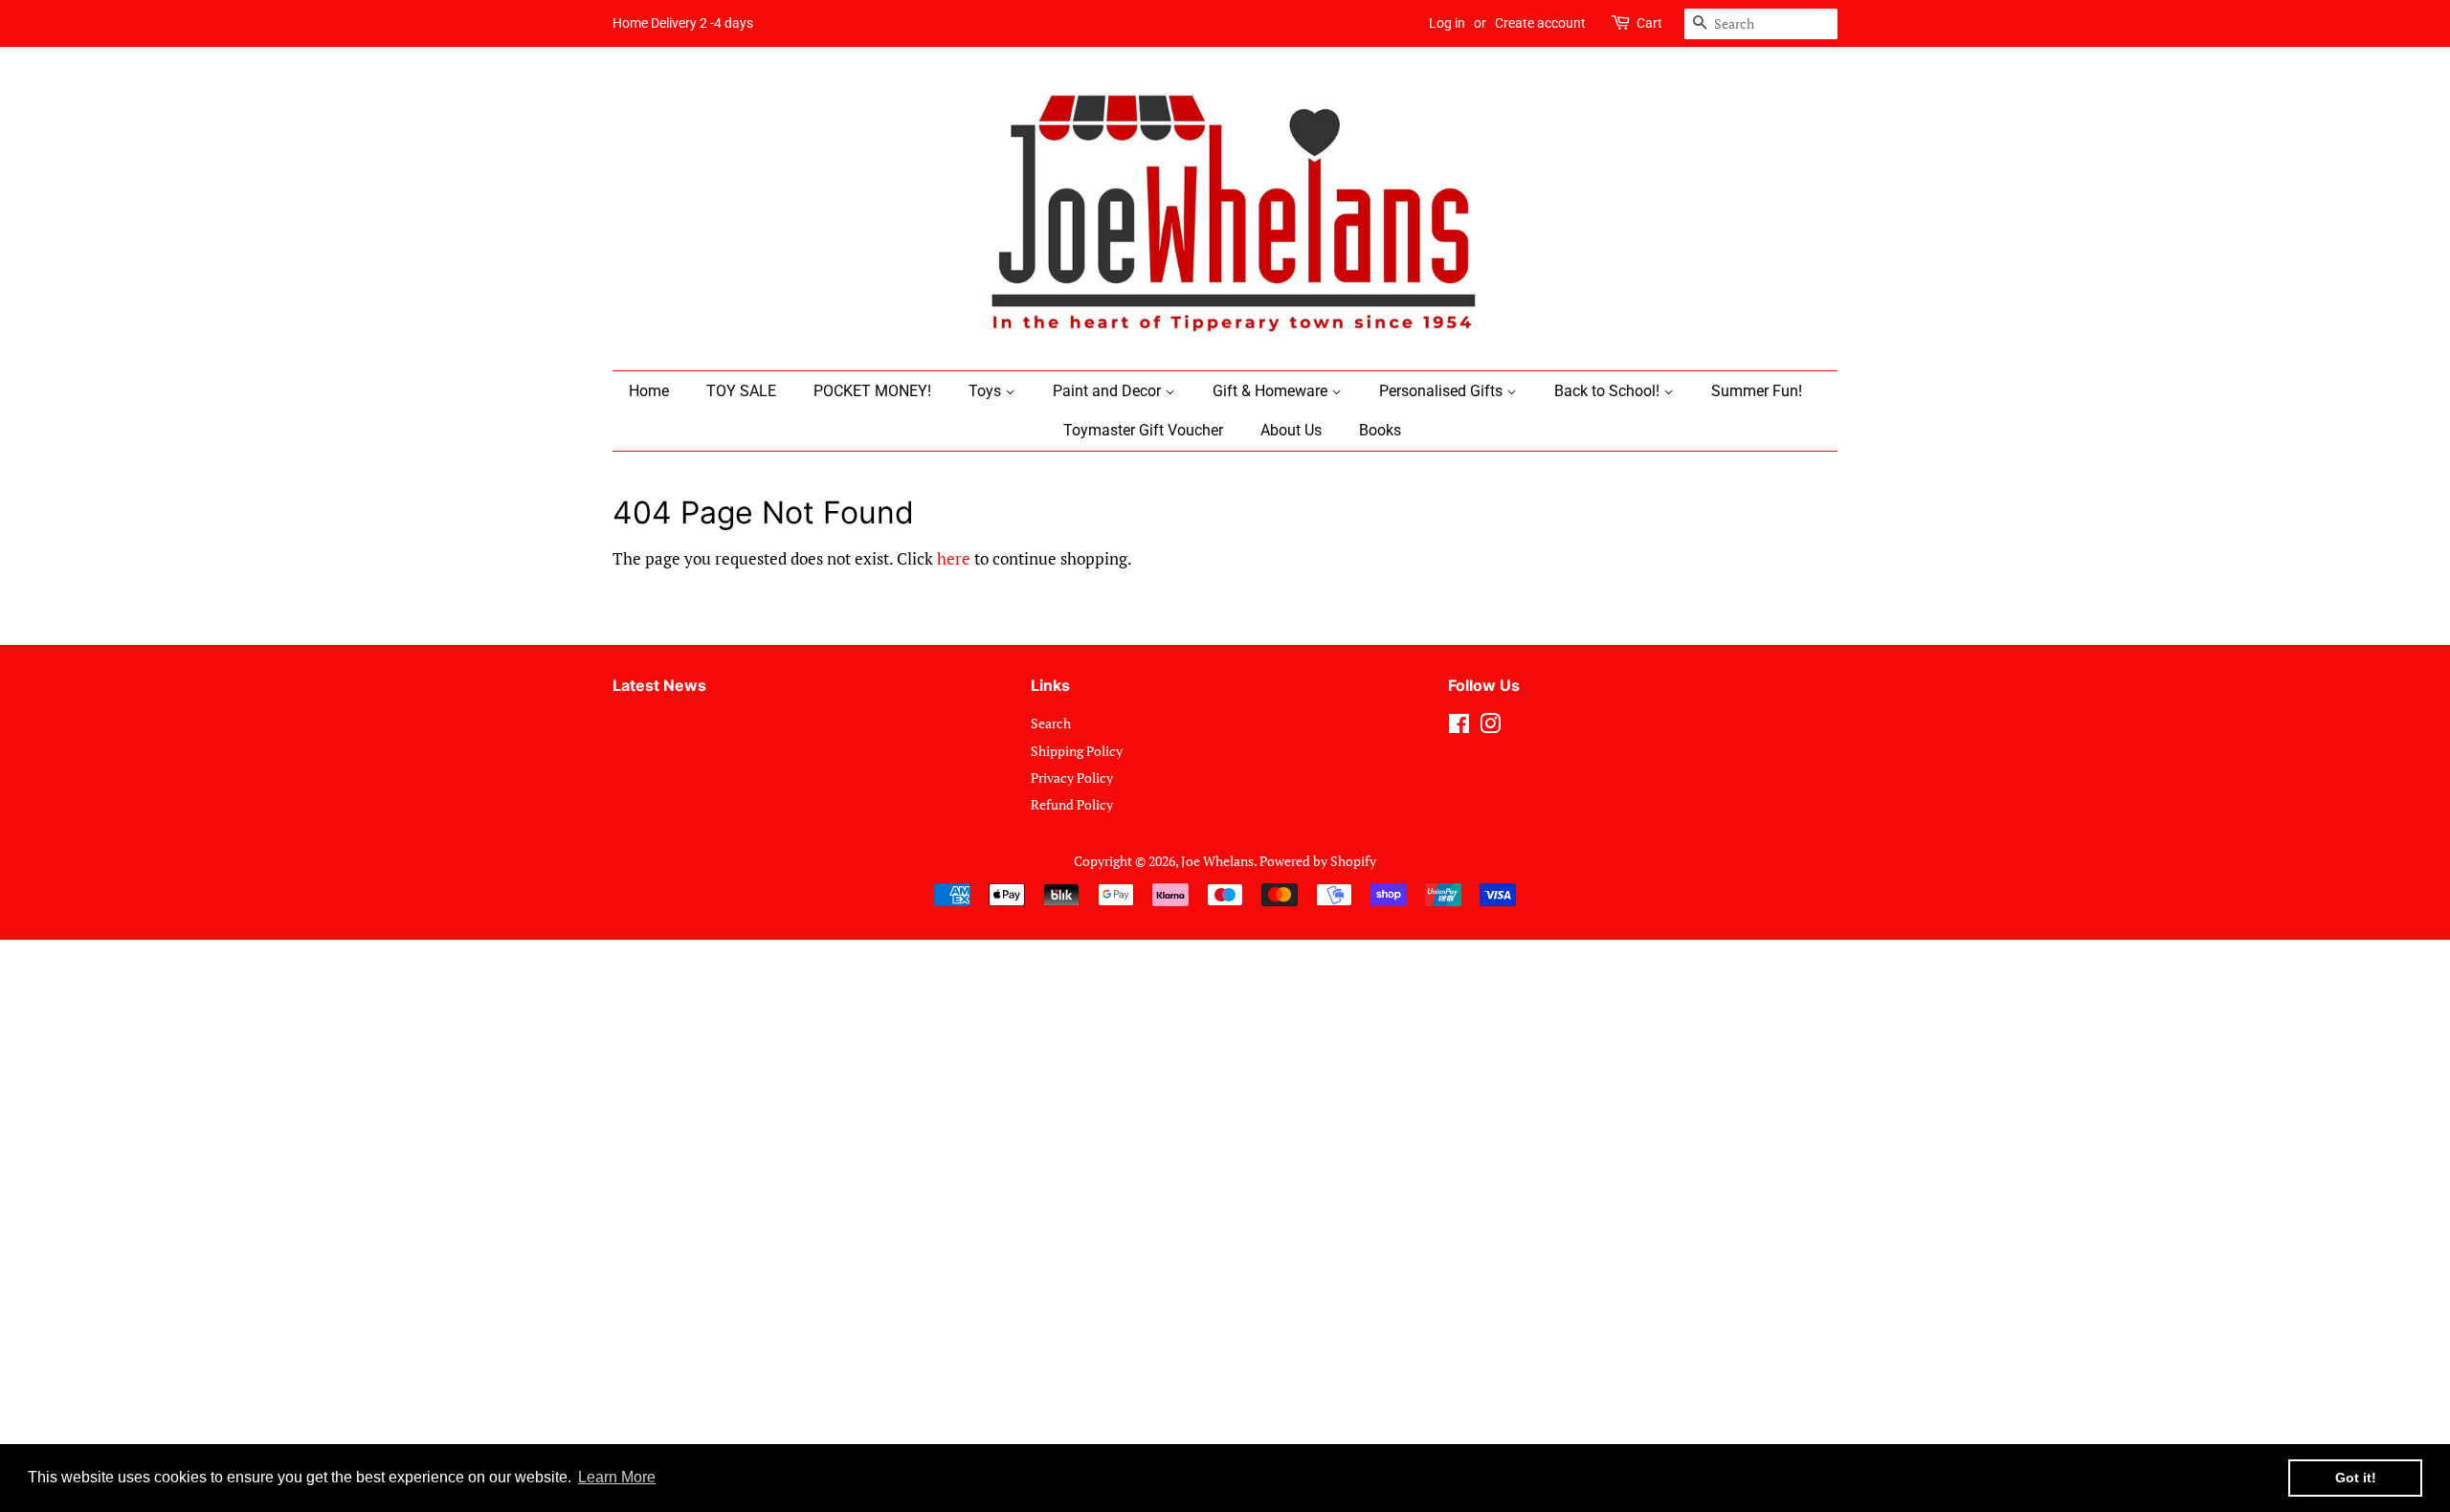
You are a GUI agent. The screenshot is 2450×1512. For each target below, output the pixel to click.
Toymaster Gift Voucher (1143, 430)
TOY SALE (741, 391)
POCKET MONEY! (872, 391)
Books (1380, 430)
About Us (1291, 430)
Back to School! (1609, 391)
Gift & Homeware (1272, 391)
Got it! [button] (2356, 1478)
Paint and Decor (1109, 391)
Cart (1649, 23)
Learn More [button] (617, 1477)
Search (1051, 723)
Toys (987, 391)
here (954, 558)
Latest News (659, 685)
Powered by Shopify (1318, 861)
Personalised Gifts (1443, 391)
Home (649, 391)
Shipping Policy (1077, 751)
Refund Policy (1072, 804)
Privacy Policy (1072, 778)
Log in (1447, 23)
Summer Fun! (1757, 391)
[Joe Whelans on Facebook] (1459, 727)
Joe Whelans (1217, 861)
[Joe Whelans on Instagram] (1490, 727)
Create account (1540, 23)
